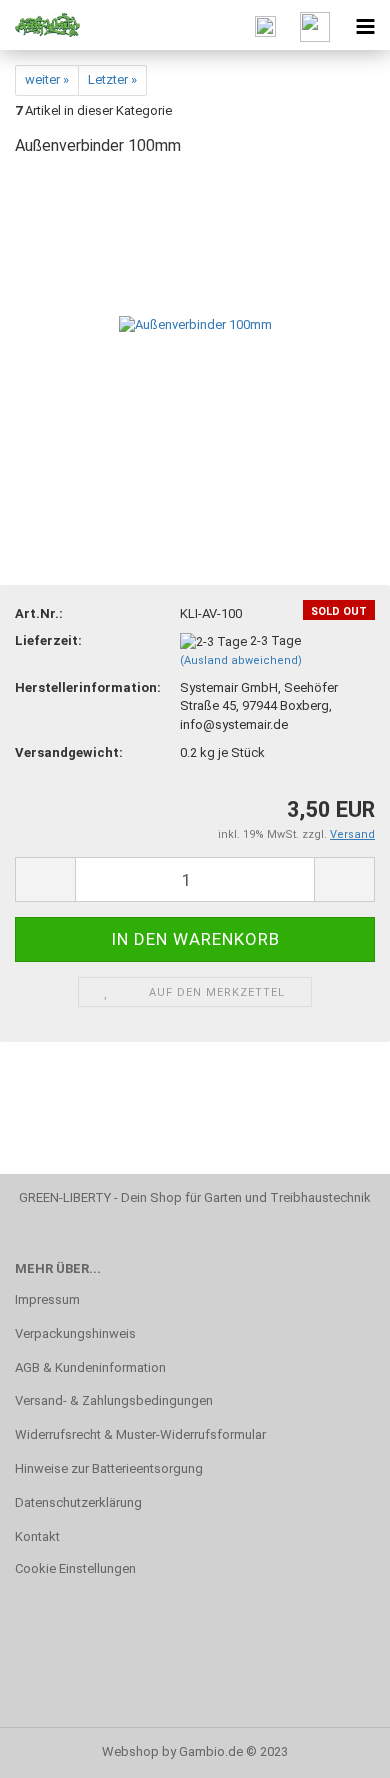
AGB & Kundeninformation (90, 1367)
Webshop (130, 1751)
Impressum (47, 1299)
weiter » (47, 79)
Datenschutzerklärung (78, 1502)
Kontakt (37, 1536)
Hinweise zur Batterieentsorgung (109, 1468)
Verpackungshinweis (75, 1333)
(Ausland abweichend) (241, 660)
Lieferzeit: (48, 640)
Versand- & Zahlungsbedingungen (114, 1400)
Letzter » (112, 79)
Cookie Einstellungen (75, 1568)
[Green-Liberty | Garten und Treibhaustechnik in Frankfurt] (40, 25)
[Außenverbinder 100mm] (195, 324)
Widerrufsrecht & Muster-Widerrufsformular (140, 1434)
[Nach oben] (335, 1748)
